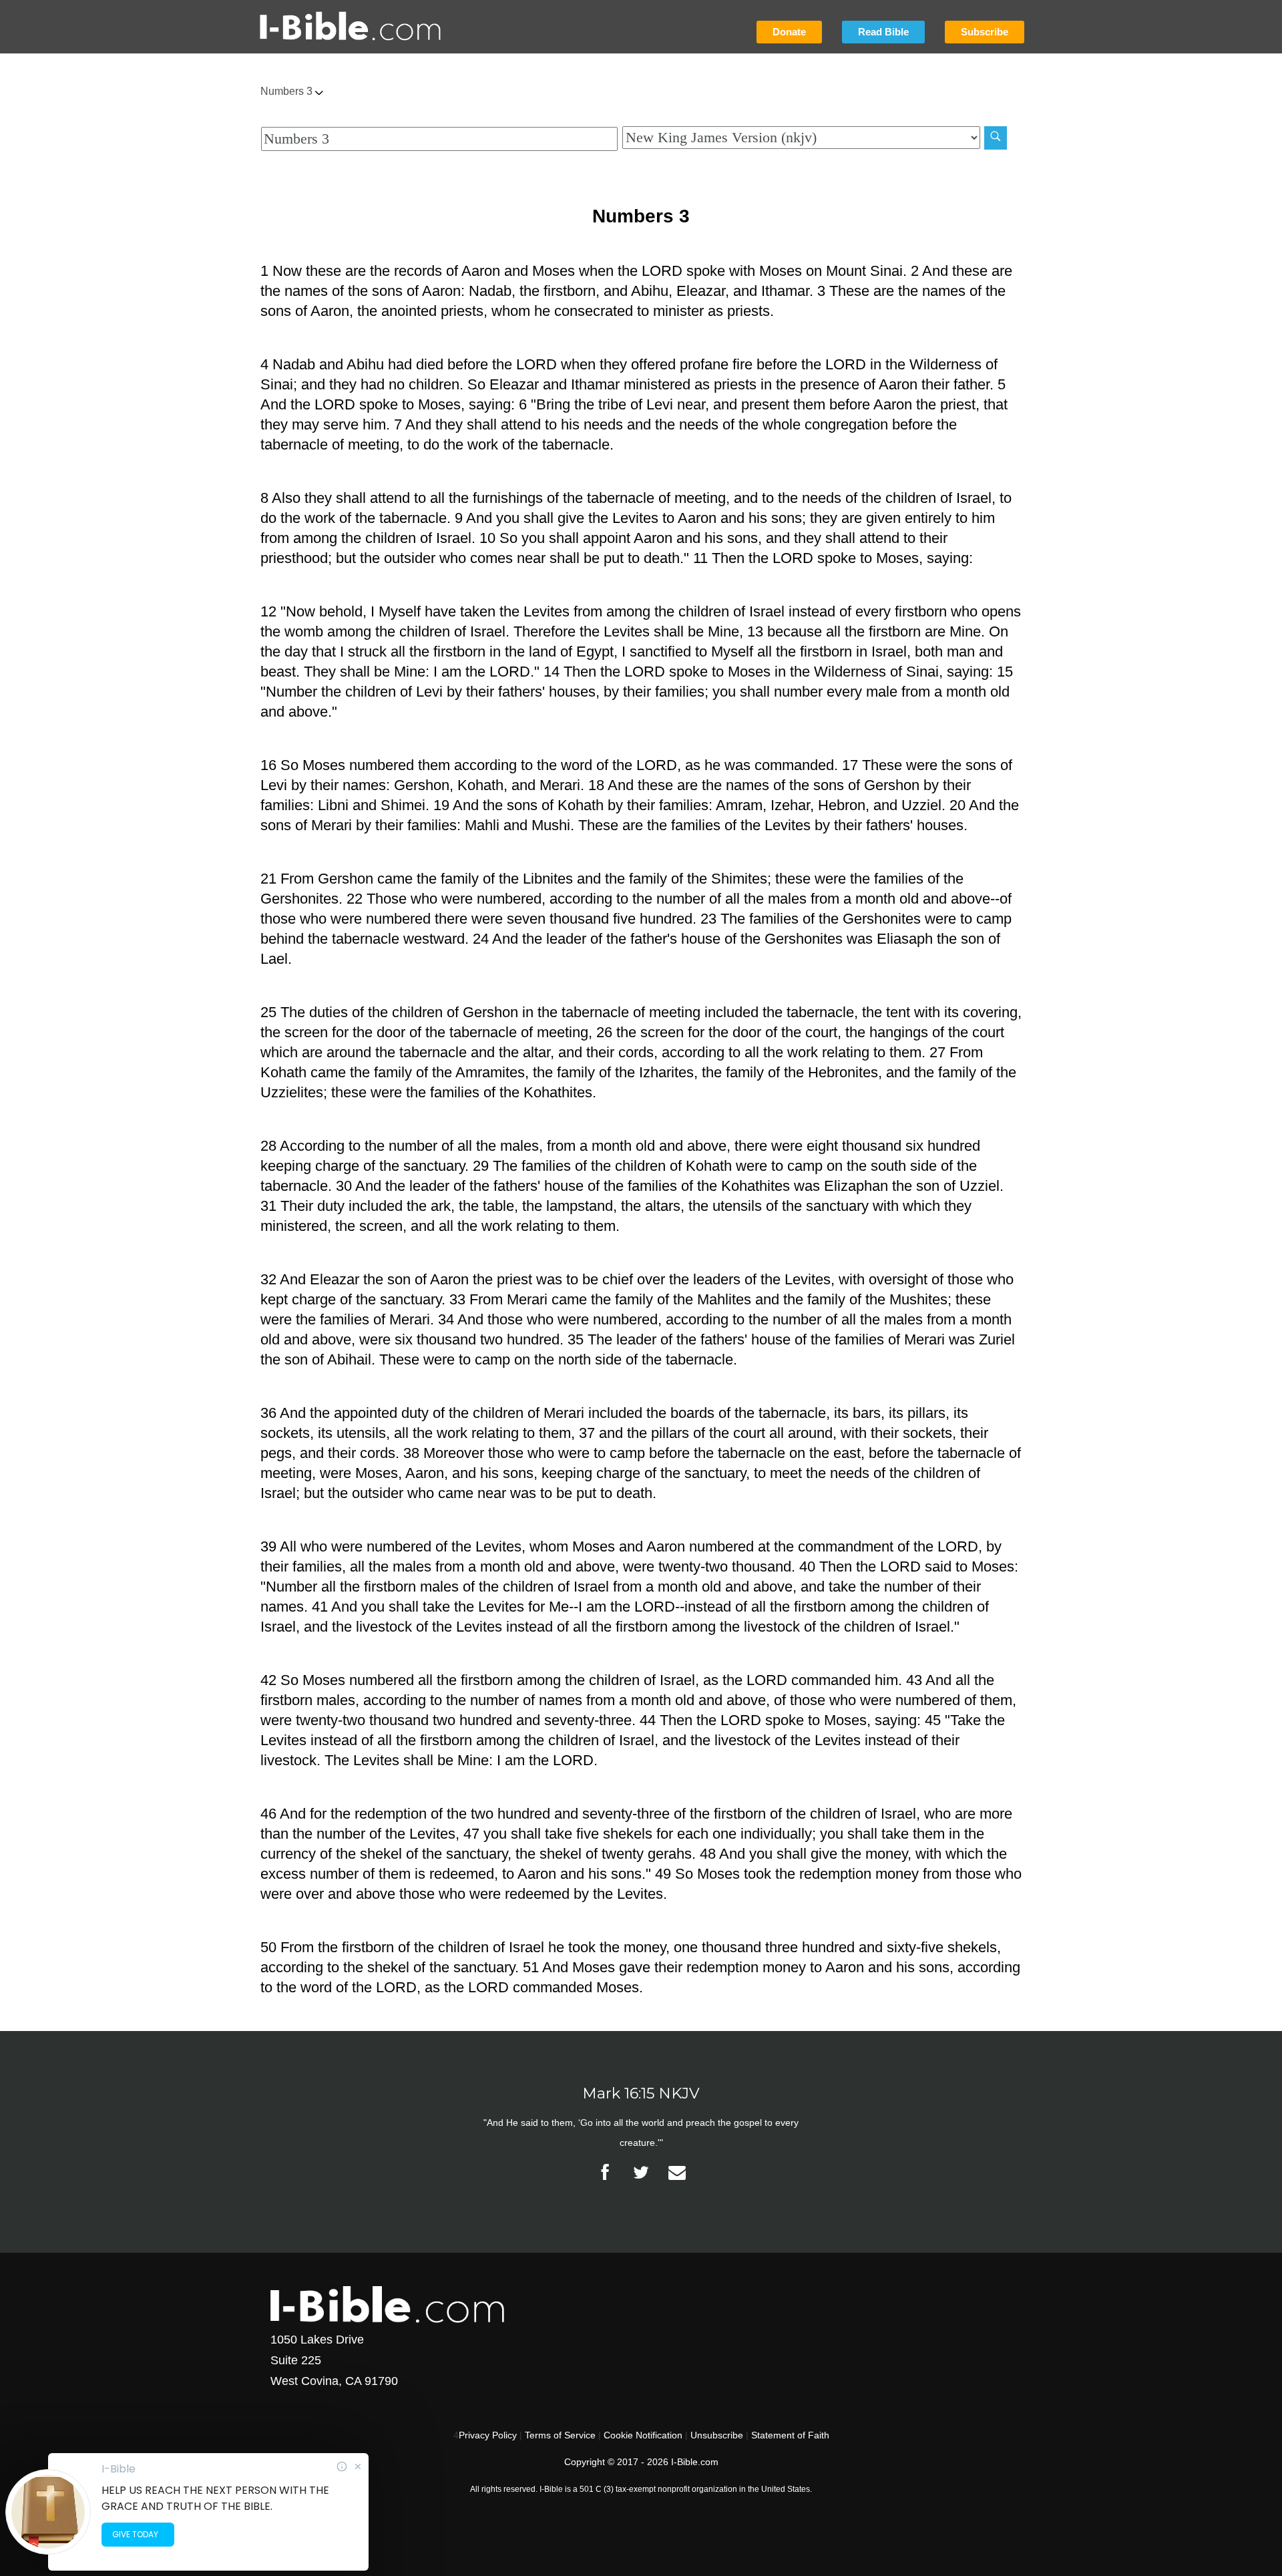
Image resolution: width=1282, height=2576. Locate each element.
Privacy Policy (488, 2435)
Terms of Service (560, 2435)
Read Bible (883, 32)
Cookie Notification (643, 2435)
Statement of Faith (790, 2435)
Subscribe (985, 32)
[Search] (996, 138)
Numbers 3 (288, 91)
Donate (789, 32)
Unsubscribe (717, 2435)
